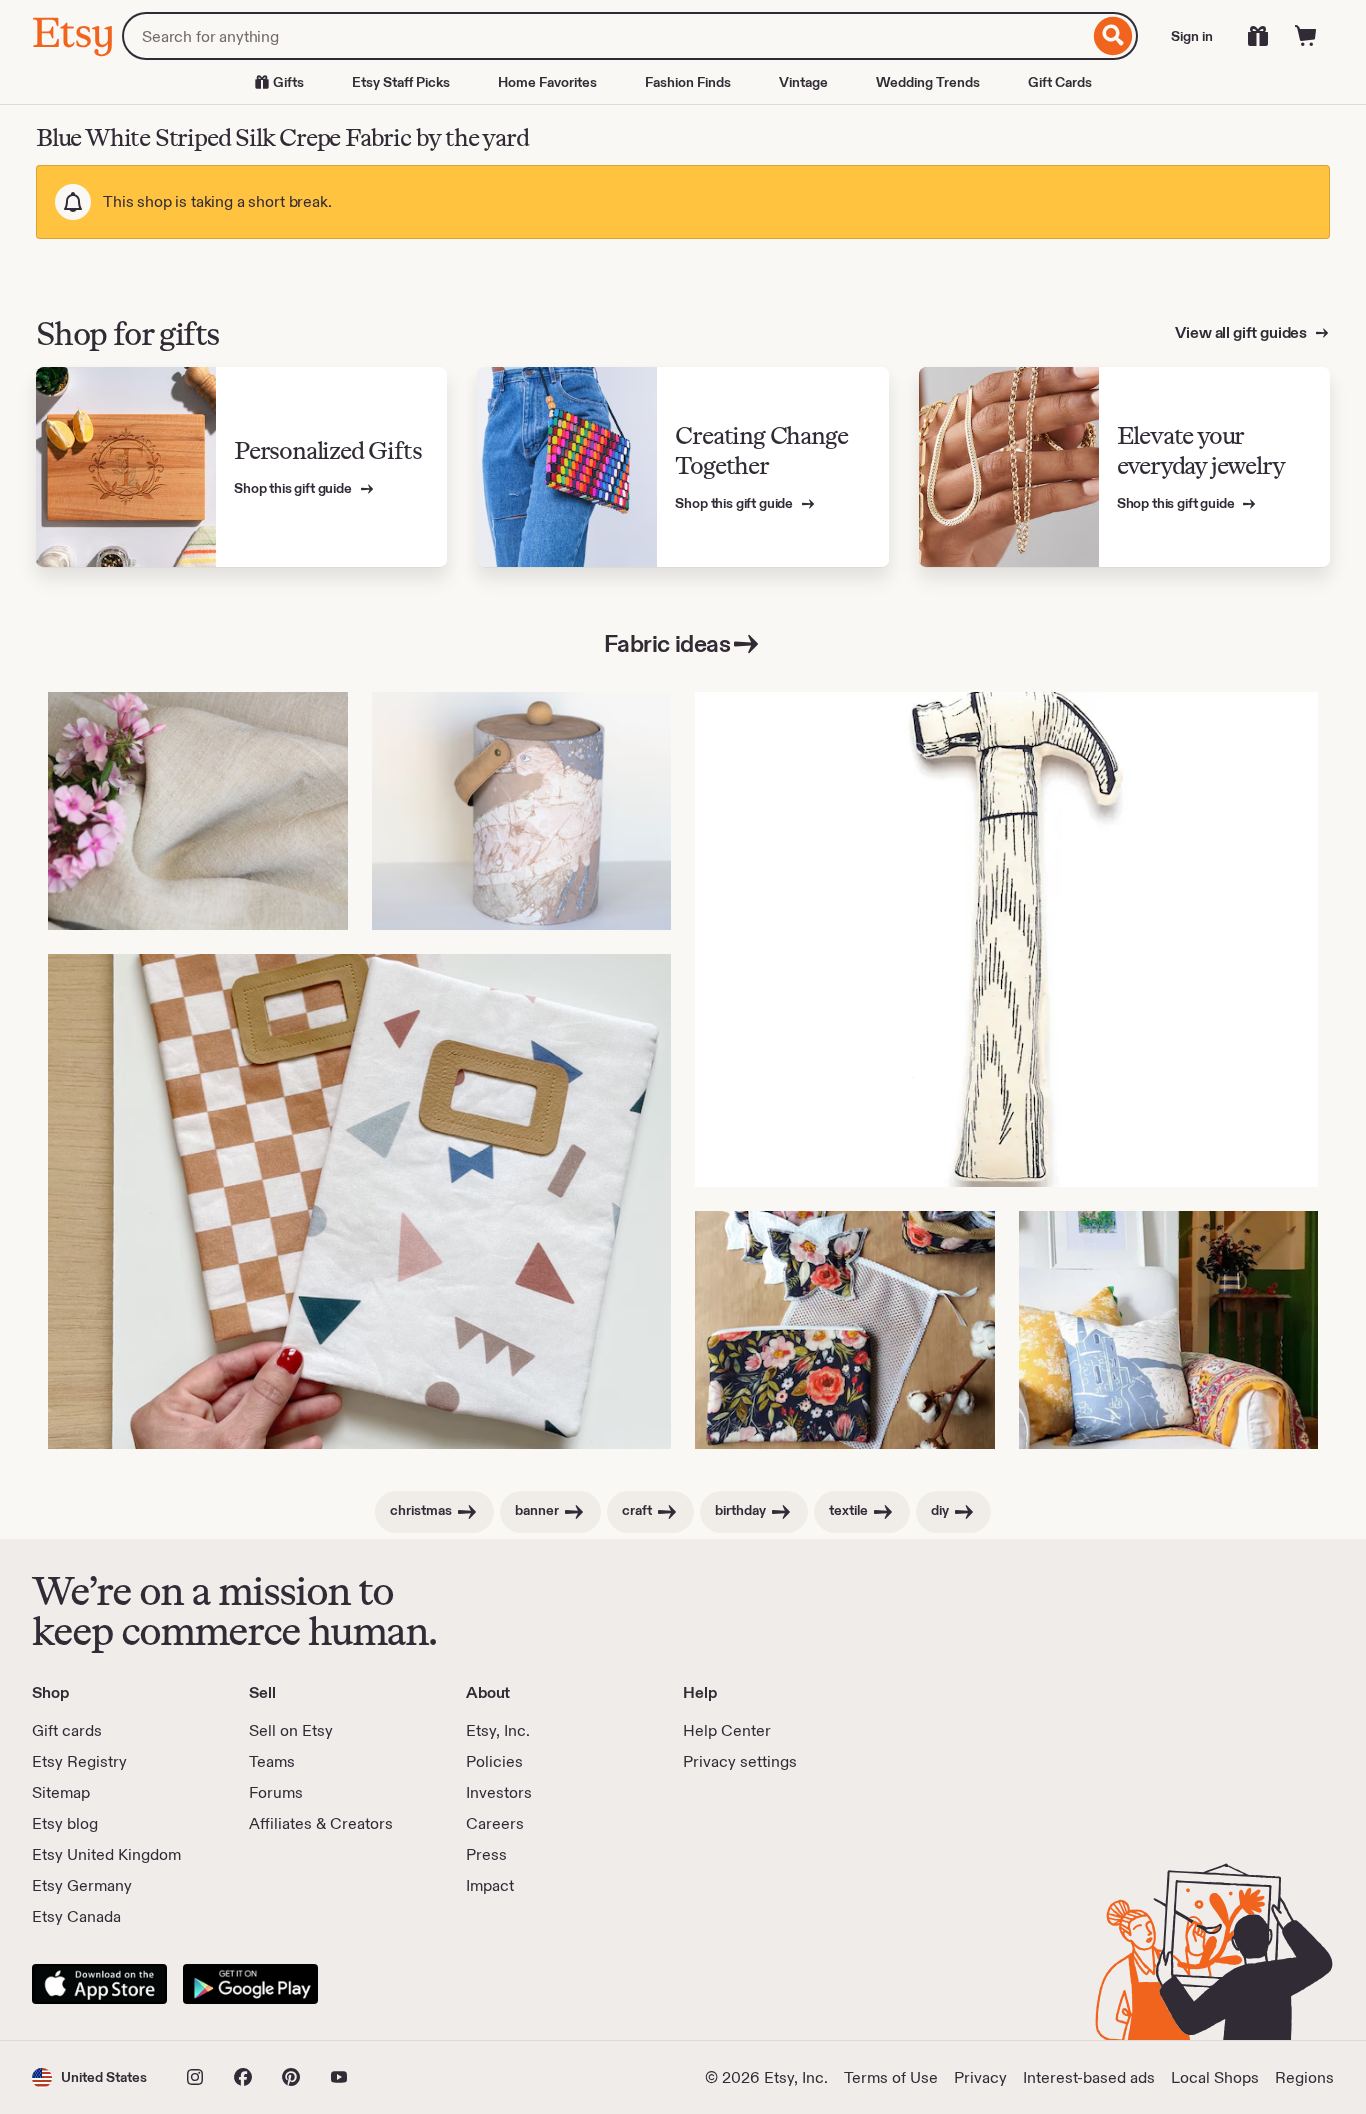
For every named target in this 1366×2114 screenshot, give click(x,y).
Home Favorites (547, 82)
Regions (1304, 2077)
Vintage (803, 82)
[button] (89, 2077)
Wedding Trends (928, 82)
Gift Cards (1060, 82)
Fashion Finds (688, 82)
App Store (99, 1984)
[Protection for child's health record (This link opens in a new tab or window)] (359, 1201)
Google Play (250, 1984)
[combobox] (605, 36)
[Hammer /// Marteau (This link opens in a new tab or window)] (1006, 939)
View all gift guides (1242, 332)
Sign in (1192, 36)
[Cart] (1306, 36)
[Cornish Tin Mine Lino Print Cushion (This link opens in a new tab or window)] (1169, 1330)
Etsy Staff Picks (401, 82)
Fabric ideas (667, 643)
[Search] (1113, 36)
